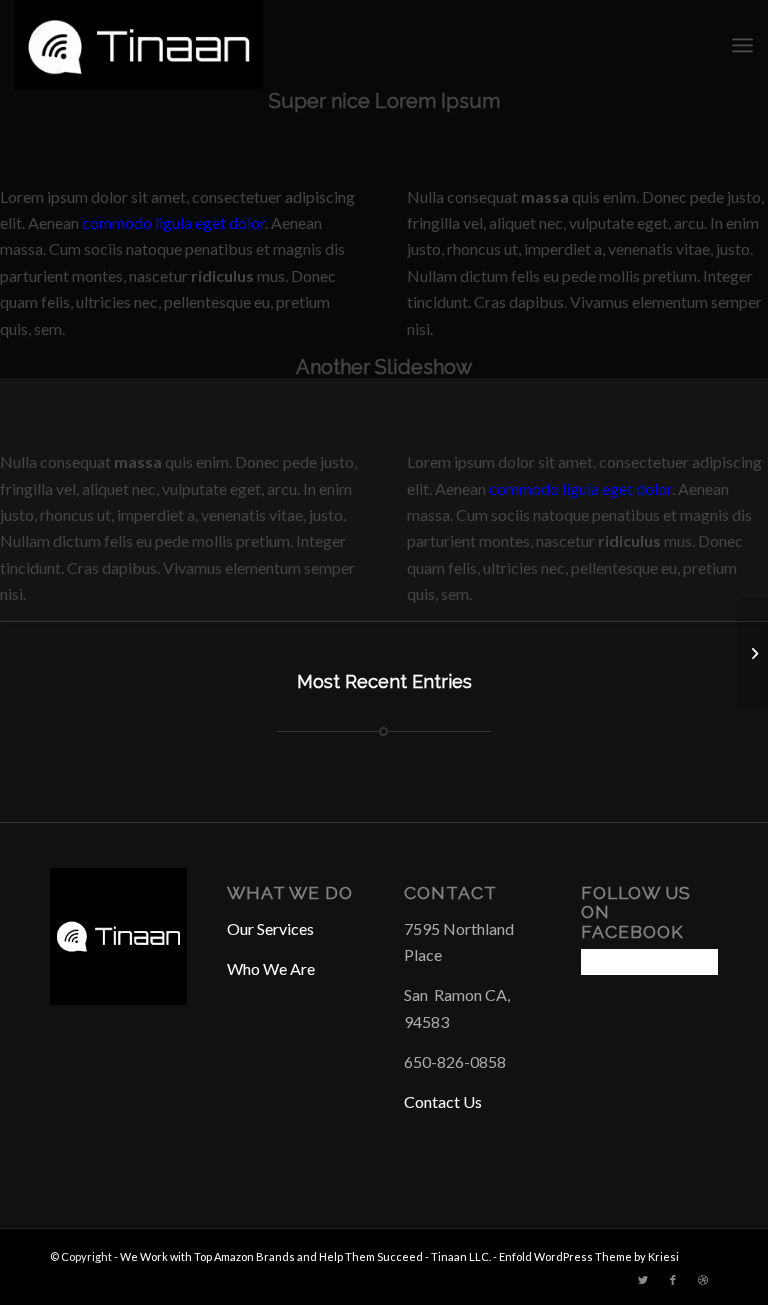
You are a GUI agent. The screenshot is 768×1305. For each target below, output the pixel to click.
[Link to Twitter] (643, 1280)
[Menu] (742, 45)
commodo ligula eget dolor (173, 222)
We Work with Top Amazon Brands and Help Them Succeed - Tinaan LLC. (305, 1256)
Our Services (270, 928)
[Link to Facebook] (673, 1280)
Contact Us (443, 1101)
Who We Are (271, 968)
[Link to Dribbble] (703, 1280)
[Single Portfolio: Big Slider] (752, 653)
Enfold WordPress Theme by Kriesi (589, 1256)
